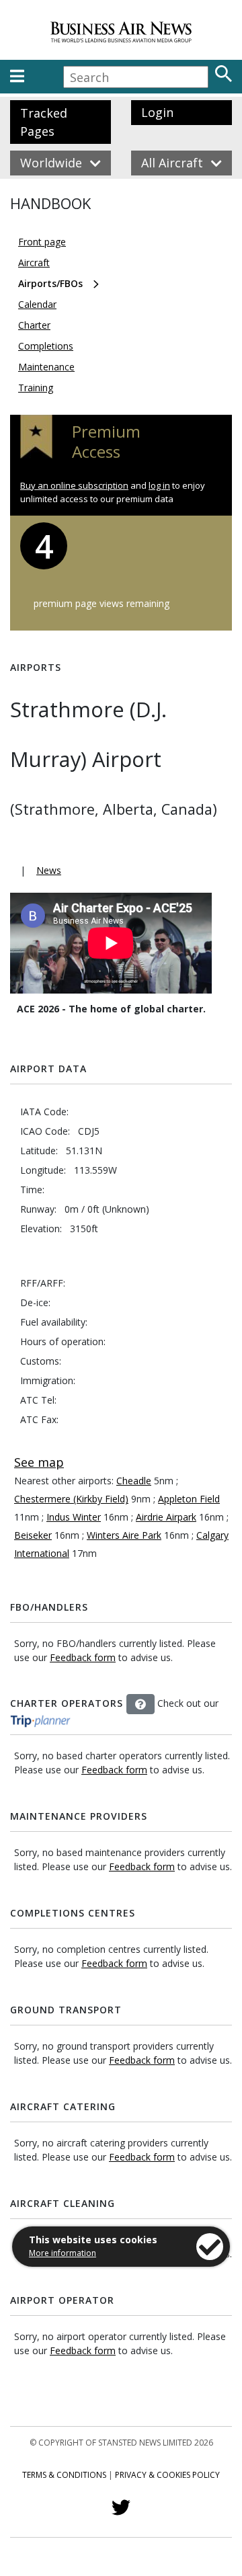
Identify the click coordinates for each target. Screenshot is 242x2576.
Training (36, 388)
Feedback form (83, 1657)
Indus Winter (74, 1517)
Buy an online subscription (74, 485)
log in (159, 485)
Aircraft (34, 263)
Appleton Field (189, 1499)
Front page (42, 242)
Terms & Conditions (64, 2475)
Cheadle (134, 1481)
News (49, 870)
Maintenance (46, 367)
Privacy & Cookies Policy (167, 2475)
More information (63, 2253)
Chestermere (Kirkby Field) (71, 1499)
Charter (34, 325)
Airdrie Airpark (166, 1517)
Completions (46, 346)
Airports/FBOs (50, 283)
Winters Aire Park (124, 1535)
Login (157, 112)
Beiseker (33, 1535)
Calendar (37, 304)
